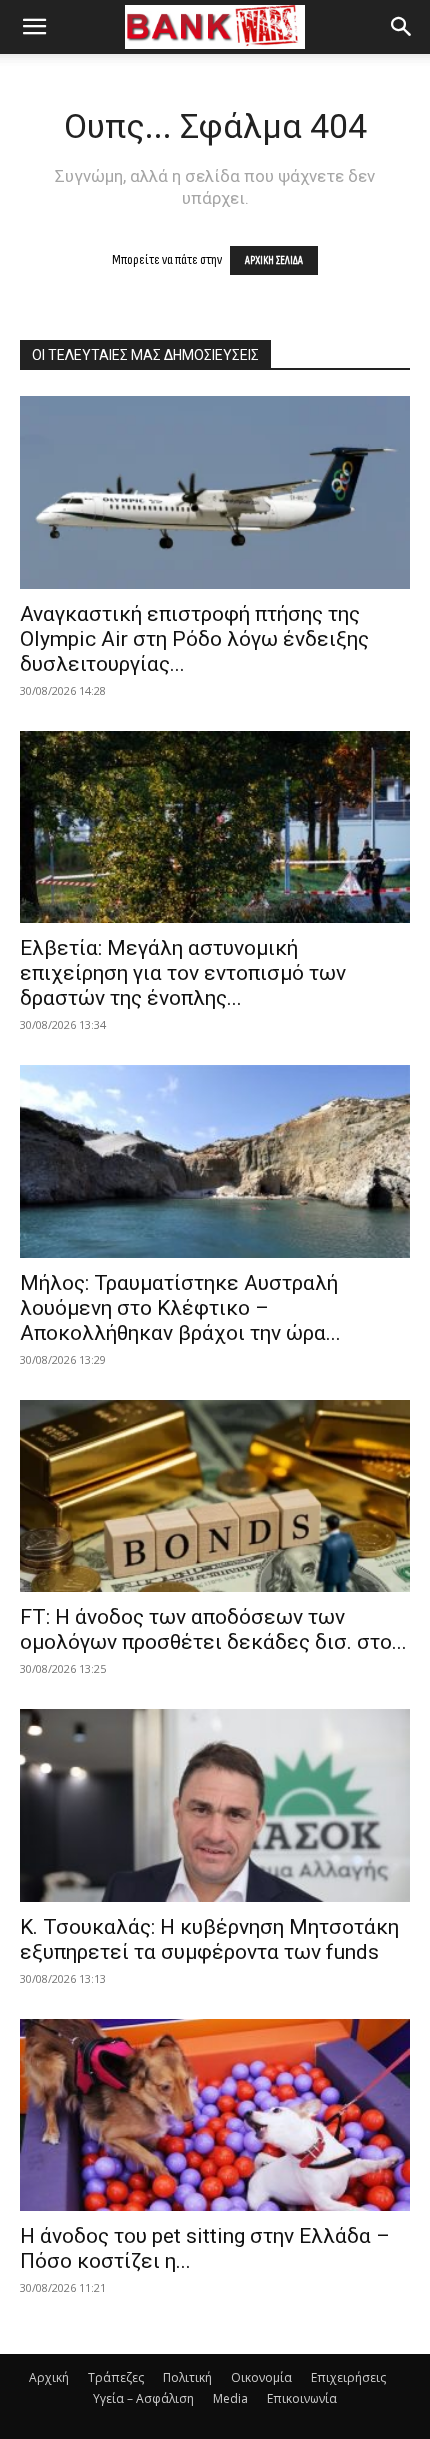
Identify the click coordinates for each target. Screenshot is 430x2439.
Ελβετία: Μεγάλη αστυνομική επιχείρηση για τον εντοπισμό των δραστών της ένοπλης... (183, 973)
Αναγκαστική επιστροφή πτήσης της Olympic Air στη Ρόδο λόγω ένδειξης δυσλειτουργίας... (194, 639)
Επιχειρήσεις (348, 2377)
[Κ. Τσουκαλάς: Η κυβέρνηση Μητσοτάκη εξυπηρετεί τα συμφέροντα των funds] (215, 1805)
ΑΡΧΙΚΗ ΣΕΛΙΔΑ (274, 260)
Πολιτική (187, 2377)
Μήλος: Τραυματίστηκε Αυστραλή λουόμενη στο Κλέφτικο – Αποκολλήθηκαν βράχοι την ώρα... (180, 1308)
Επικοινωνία (302, 2398)
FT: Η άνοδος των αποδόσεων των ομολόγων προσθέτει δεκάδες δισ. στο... (213, 1629)
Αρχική (49, 2377)
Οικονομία (261, 2377)
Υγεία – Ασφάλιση (143, 2398)
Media (230, 2398)
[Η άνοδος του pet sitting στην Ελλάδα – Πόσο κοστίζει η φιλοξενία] (215, 2115)
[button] (34, 27)
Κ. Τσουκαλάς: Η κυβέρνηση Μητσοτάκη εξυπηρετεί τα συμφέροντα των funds (209, 1939)
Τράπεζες (116, 2377)
